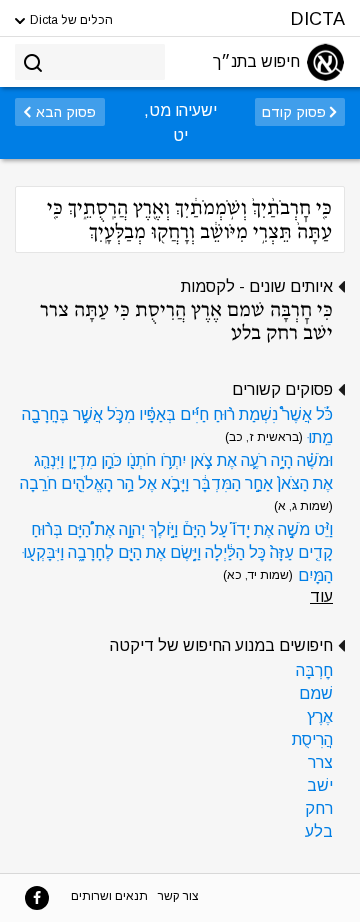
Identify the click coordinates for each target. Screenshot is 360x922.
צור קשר (178, 896)
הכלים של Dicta (70, 20)
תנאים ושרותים (109, 896)
